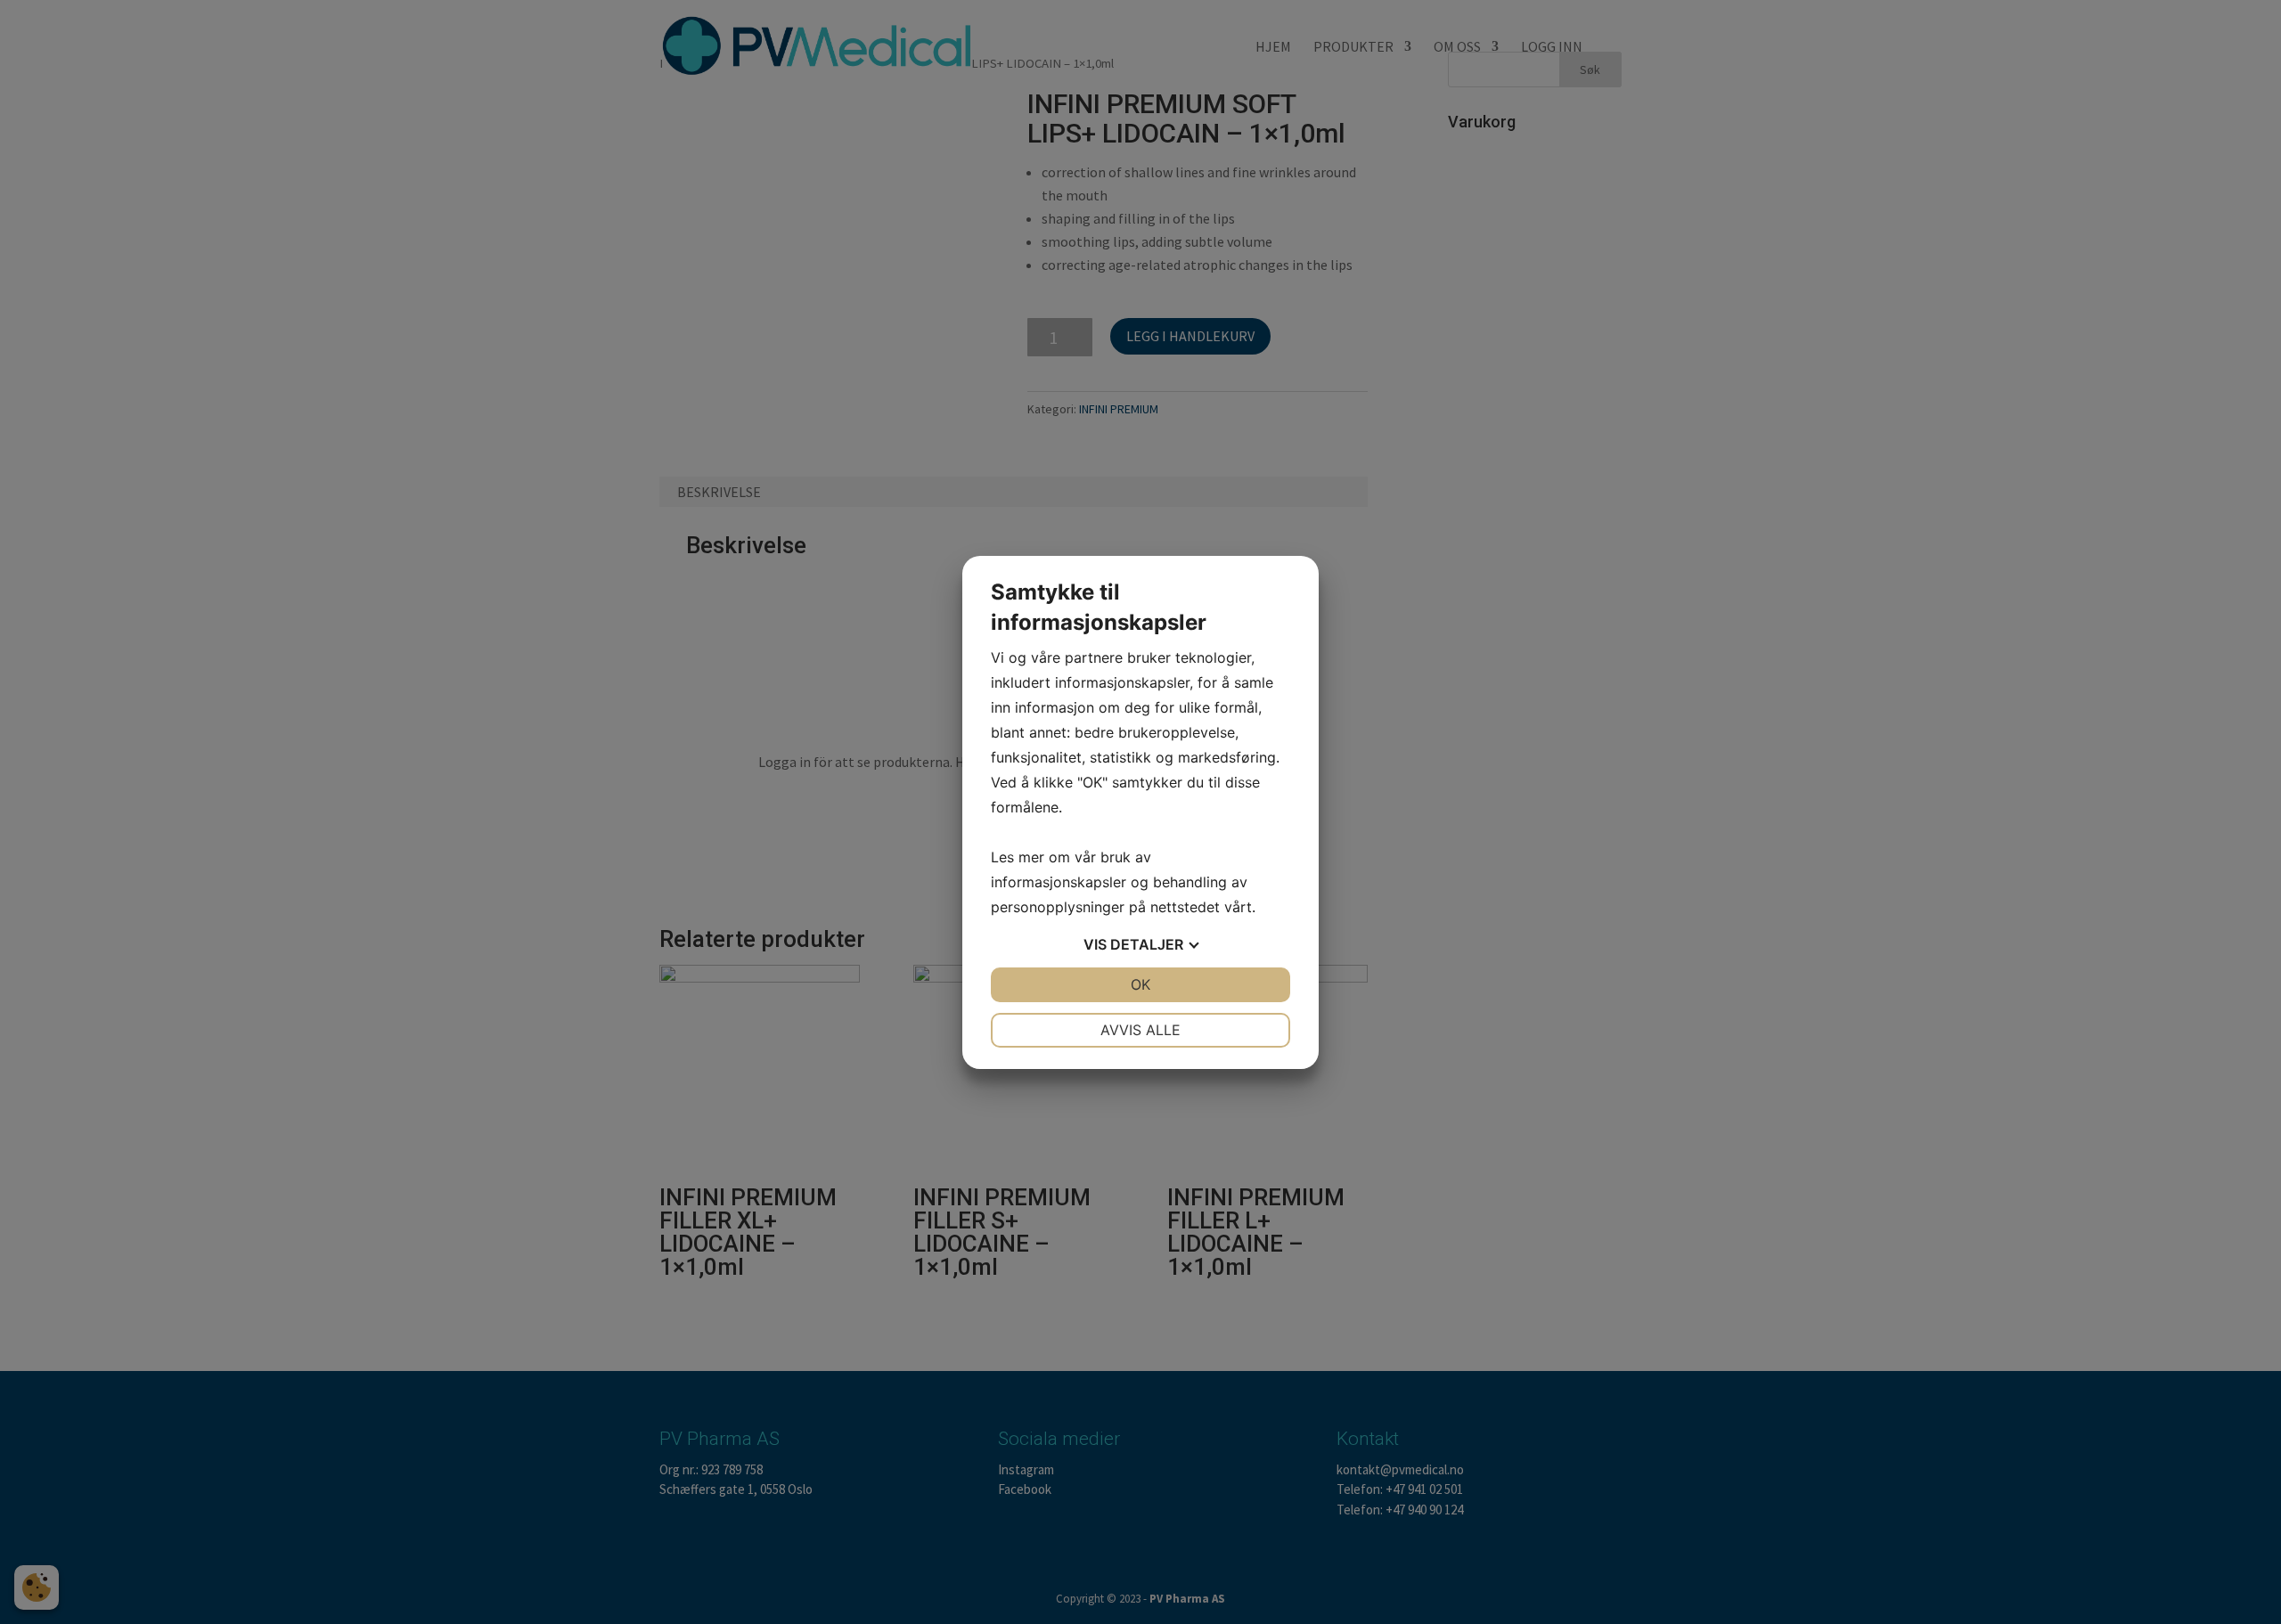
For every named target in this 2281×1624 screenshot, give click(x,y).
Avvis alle (1140, 1030)
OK (1140, 984)
